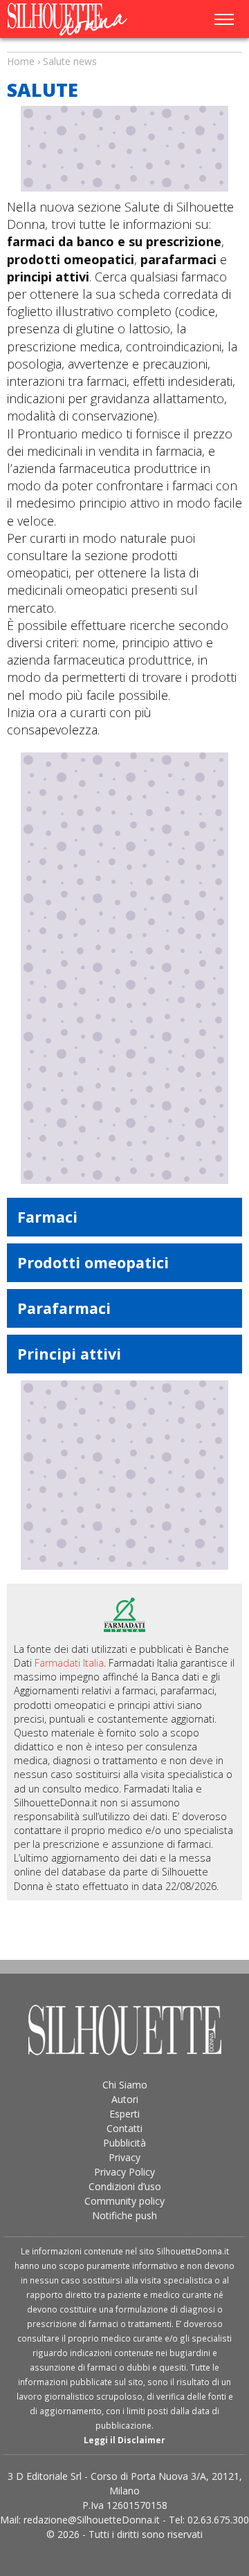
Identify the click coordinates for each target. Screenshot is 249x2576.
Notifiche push (124, 2215)
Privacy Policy (124, 2172)
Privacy (124, 2157)
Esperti (124, 2114)
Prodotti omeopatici (93, 1262)
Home (21, 61)
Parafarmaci (64, 1308)
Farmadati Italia (69, 1663)
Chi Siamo (125, 2085)
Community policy (124, 2201)
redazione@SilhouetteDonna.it (92, 2520)
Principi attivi (69, 1354)
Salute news (124, 48)
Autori (125, 2099)
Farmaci (47, 1217)
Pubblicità (124, 2143)
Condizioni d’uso (125, 2186)
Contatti (124, 2128)
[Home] (75, 19)
